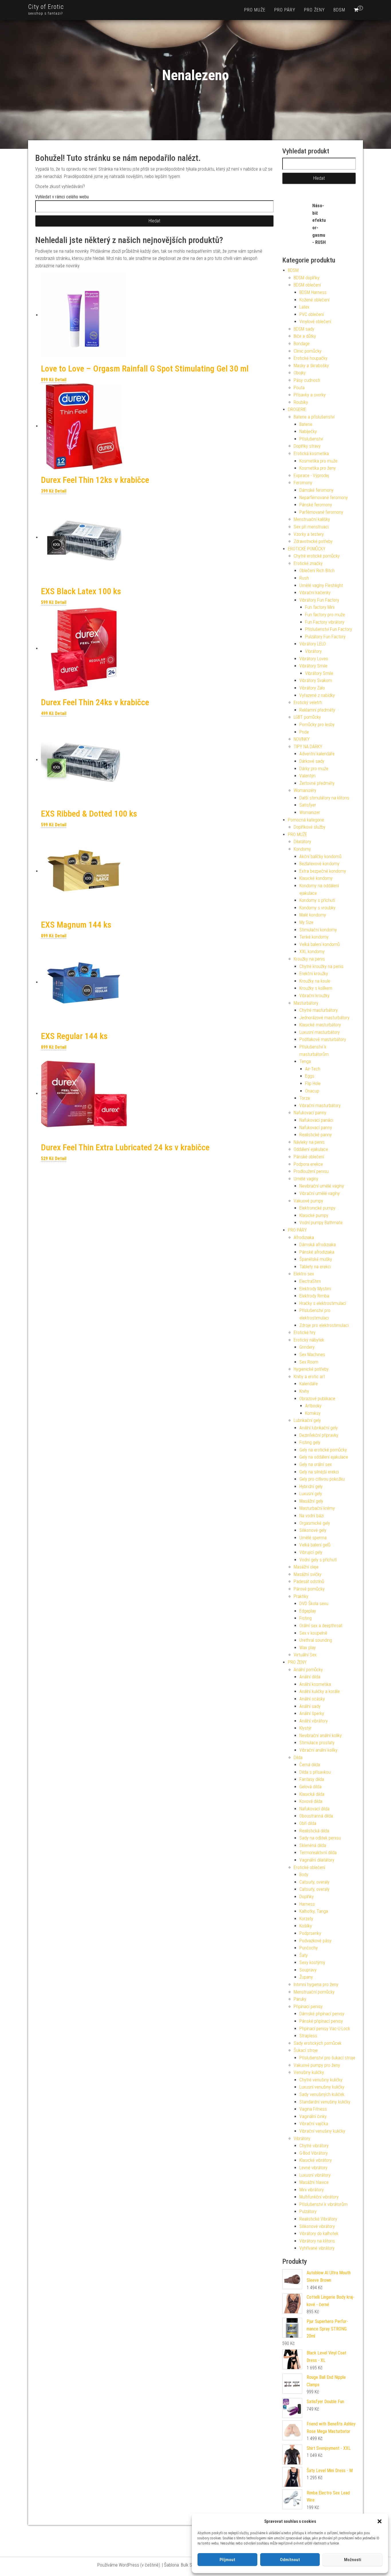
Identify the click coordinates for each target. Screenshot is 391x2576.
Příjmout (227, 2560)
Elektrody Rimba (314, 1296)
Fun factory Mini (320, 607)
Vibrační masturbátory (320, 1106)
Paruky (300, 1999)
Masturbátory (306, 1003)
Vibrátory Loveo (314, 659)
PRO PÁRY (285, 10)
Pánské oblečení (309, 1157)
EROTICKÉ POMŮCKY (307, 549)
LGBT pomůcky (307, 717)
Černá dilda (310, 1765)
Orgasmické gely (315, 1523)
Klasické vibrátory (316, 2160)
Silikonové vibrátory (317, 2226)
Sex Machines (312, 1355)
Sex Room (309, 1362)
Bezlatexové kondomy (319, 864)
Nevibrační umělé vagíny (322, 1186)
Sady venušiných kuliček (322, 2094)
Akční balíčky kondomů (320, 857)
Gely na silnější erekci (319, 1472)
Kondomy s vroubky (317, 908)
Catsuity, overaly (314, 1882)
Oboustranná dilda (316, 1816)
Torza (305, 1098)
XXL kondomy (312, 952)
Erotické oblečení (309, 1867)
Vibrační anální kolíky (318, 1750)
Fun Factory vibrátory (325, 622)
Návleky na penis (309, 1142)
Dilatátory (302, 842)
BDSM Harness (313, 292)
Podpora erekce (308, 1164)
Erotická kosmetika (311, 454)
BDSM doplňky (307, 278)
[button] (380, 2521)
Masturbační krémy (317, 1508)
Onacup (312, 1091)
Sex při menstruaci (311, 527)
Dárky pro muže (314, 769)
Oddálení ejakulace (311, 1149)
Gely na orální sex (316, 1464)
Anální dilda (310, 1677)
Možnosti (353, 2560)
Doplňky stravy (307, 446)
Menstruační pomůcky (314, 1992)
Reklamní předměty (317, 710)
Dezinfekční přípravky (319, 1435)
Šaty (304, 1955)
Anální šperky (312, 1713)
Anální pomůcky (308, 1670)
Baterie (306, 424)
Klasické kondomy (316, 878)
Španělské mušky (316, 1259)
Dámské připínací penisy (322, 2014)
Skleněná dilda (313, 1845)
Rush (304, 578)
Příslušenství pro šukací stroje (327, 2058)
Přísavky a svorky (310, 395)
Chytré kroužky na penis (321, 966)
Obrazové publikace (317, 1399)
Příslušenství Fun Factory (329, 629)
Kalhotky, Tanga (314, 1911)
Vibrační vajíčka (314, 2124)
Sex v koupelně (313, 1633)
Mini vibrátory (312, 2190)
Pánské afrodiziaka (317, 1252)
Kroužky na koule (315, 981)
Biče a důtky (305, 336)
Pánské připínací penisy (321, 2021)
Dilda (298, 1758)
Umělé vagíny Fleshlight (321, 585)
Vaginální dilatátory (317, 1860)
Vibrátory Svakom (316, 680)
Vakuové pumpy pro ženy (317, 2065)
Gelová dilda (310, 1787)
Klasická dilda (312, 1794)
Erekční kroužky (314, 974)
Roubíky (301, 402)
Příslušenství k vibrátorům (323, 2204)
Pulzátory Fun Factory (325, 637)
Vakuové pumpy (308, 1201)
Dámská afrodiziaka (318, 1245)
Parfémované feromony (321, 512)
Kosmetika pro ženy (318, 468)
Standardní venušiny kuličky (325, 2102)
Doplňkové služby (310, 827)
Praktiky (301, 1596)
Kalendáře (309, 1384)
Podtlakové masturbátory (323, 1039)
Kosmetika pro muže (318, 461)
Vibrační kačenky (315, 593)
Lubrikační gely (307, 1420)
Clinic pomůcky (308, 351)
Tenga (305, 1061)
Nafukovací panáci (316, 1120)
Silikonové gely (313, 1530)
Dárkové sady (312, 761)
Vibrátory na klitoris (317, 2241)
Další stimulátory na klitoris (324, 798)
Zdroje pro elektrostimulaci (324, 1325)
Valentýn (307, 776)
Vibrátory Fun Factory (319, 600)
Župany (306, 1977)
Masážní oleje (306, 1567)
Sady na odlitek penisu (320, 1838)
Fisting (306, 1618)
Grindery (307, 1347)
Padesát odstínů (309, 1582)
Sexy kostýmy (312, 1962)
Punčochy (309, 1948)
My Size (306, 922)
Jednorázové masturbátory (324, 1018)
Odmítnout (290, 2560)
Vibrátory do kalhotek (319, 2234)
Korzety (306, 1919)
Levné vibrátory (313, 2168)
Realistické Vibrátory (318, 2219)
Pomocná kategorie (306, 820)
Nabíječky (308, 431)
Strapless (308, 2036)
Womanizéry (305, 790)
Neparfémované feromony (324, 498)
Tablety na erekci (315, 1267)
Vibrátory (313, 651)
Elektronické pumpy (317, 1208)
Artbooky (313, 1406)
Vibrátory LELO (313, 644)
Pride (304, 732)
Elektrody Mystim (315, 1289)
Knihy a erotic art (309, 1377)
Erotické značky (308, 563)
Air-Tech (313, 1069)
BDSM (339, 10)
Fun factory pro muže (325, 615)
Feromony (303, 483)
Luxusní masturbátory (320, 1032)
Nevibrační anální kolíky (321, 1736)
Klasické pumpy (314, 1215)
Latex (304, 307)
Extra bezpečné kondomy (323, 871)
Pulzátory (308, 2211)
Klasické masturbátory (320, 1025)
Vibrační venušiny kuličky (322, 2131)
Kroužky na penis (309, 959)
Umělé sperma (313, 1538)
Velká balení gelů (315, 1545)
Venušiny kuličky (309, 2072)
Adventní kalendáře (317, 754)
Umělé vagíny (306, 1179)
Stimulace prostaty (317, 1743)
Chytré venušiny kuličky (321, 2080)
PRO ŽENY (314, 10)
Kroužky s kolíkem (316, 988)
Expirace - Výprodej (311, 476)
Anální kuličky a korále (320, 1691)
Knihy (304, 1391)
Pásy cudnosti (307, 380)
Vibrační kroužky (314, 996)
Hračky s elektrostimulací (323, 1303)
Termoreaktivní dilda (318, 1853)
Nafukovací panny (310, 1113)
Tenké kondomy (314, 937)
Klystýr (306, 1728)
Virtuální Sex (305, 1655)
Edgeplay (308, 1611)
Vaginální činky (313, 2116)
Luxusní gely (311, 1494)
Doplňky (307, 1897)
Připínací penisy (308, 2007)
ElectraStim (310, 1281)
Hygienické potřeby (311, 1369)
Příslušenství (311, 439)
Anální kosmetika (315, 1684)
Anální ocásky (312, 1699)
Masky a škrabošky (311, 366)
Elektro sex (304, 1274)
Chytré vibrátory (314, 2146)
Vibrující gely (311, 1552)
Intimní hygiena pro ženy (316, 1985)
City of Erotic (46, 7)
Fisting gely (310, 1442)
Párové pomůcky (309, 1589)
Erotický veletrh (308, 703)
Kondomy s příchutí (317, 900)
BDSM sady (304, 329)
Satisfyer (308, 805)
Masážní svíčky (308, 1574)
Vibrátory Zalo (312, 688)
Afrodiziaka (304, 1237)
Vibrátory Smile (313, 666)
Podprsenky (310, 1933)
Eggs (310, 1076)
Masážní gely (311, 1501)
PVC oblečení (312, 314)
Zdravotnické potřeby (313, 541)
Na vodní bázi (312, 1516)
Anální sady (310, 1706)
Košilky (306, 1926)
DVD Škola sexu (314, 1604)
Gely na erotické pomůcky (323, 1450)
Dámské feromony (316, 490)
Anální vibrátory (314, 1721)
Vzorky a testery (309, 534)
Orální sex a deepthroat (321, 1626)
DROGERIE (297, 409)
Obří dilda (308, 1823)
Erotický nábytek (309, 1340)
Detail (61, 380)
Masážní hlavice (314, 2182)
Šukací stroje (306, 2050)
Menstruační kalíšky (312, 519)
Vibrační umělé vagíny (320, 1193)
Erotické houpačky (311, 358)
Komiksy (313, 1413)
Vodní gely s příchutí (318, 1560)
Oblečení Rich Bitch (317, 571)
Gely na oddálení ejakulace (324, 1457)
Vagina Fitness (313, 2109)
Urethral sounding (316, 1640)
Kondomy (302, 849)
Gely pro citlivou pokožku (322, 1479)
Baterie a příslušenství (314, 417)
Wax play (308, 1648)
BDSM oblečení (307, 285)
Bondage (302, 344)
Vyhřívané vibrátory (317, 2248)
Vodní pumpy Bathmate (321, 1223)
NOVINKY (302, 739)
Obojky (300, 373)
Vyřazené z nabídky (317, 695)
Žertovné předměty (317, 783)
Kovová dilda (311, 1801)
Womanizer (310, 812)
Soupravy (308, 1970)
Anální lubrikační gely (319, 1428)
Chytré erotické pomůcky (317, 556)
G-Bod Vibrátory (314, 2153)
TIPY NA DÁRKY (308, 747)
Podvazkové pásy (315, 1941)
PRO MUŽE (255, 10)
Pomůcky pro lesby (317, 725)
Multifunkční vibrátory (319, 2197)
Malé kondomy (313, 915)
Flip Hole (313, 1083)
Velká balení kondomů (320, 944)
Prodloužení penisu (311, 1171)
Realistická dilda (314, 1831)
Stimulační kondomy (318, 930)
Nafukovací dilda (314, 1809)
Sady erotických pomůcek (318, 2043)
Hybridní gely (311, 1486)
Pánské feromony (316, 505)
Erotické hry (305, 1333)
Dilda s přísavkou (315, 1772)
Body (304, 1875)
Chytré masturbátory (319, 1010)
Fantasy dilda (312, 1779)
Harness (307, 1904)
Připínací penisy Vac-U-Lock (325, 2029)
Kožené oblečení (314, 300)
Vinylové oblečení (315, 322)
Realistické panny (316, 1135)
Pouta (299, 388)
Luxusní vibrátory (315, 2175)
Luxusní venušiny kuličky (322, 2087)
